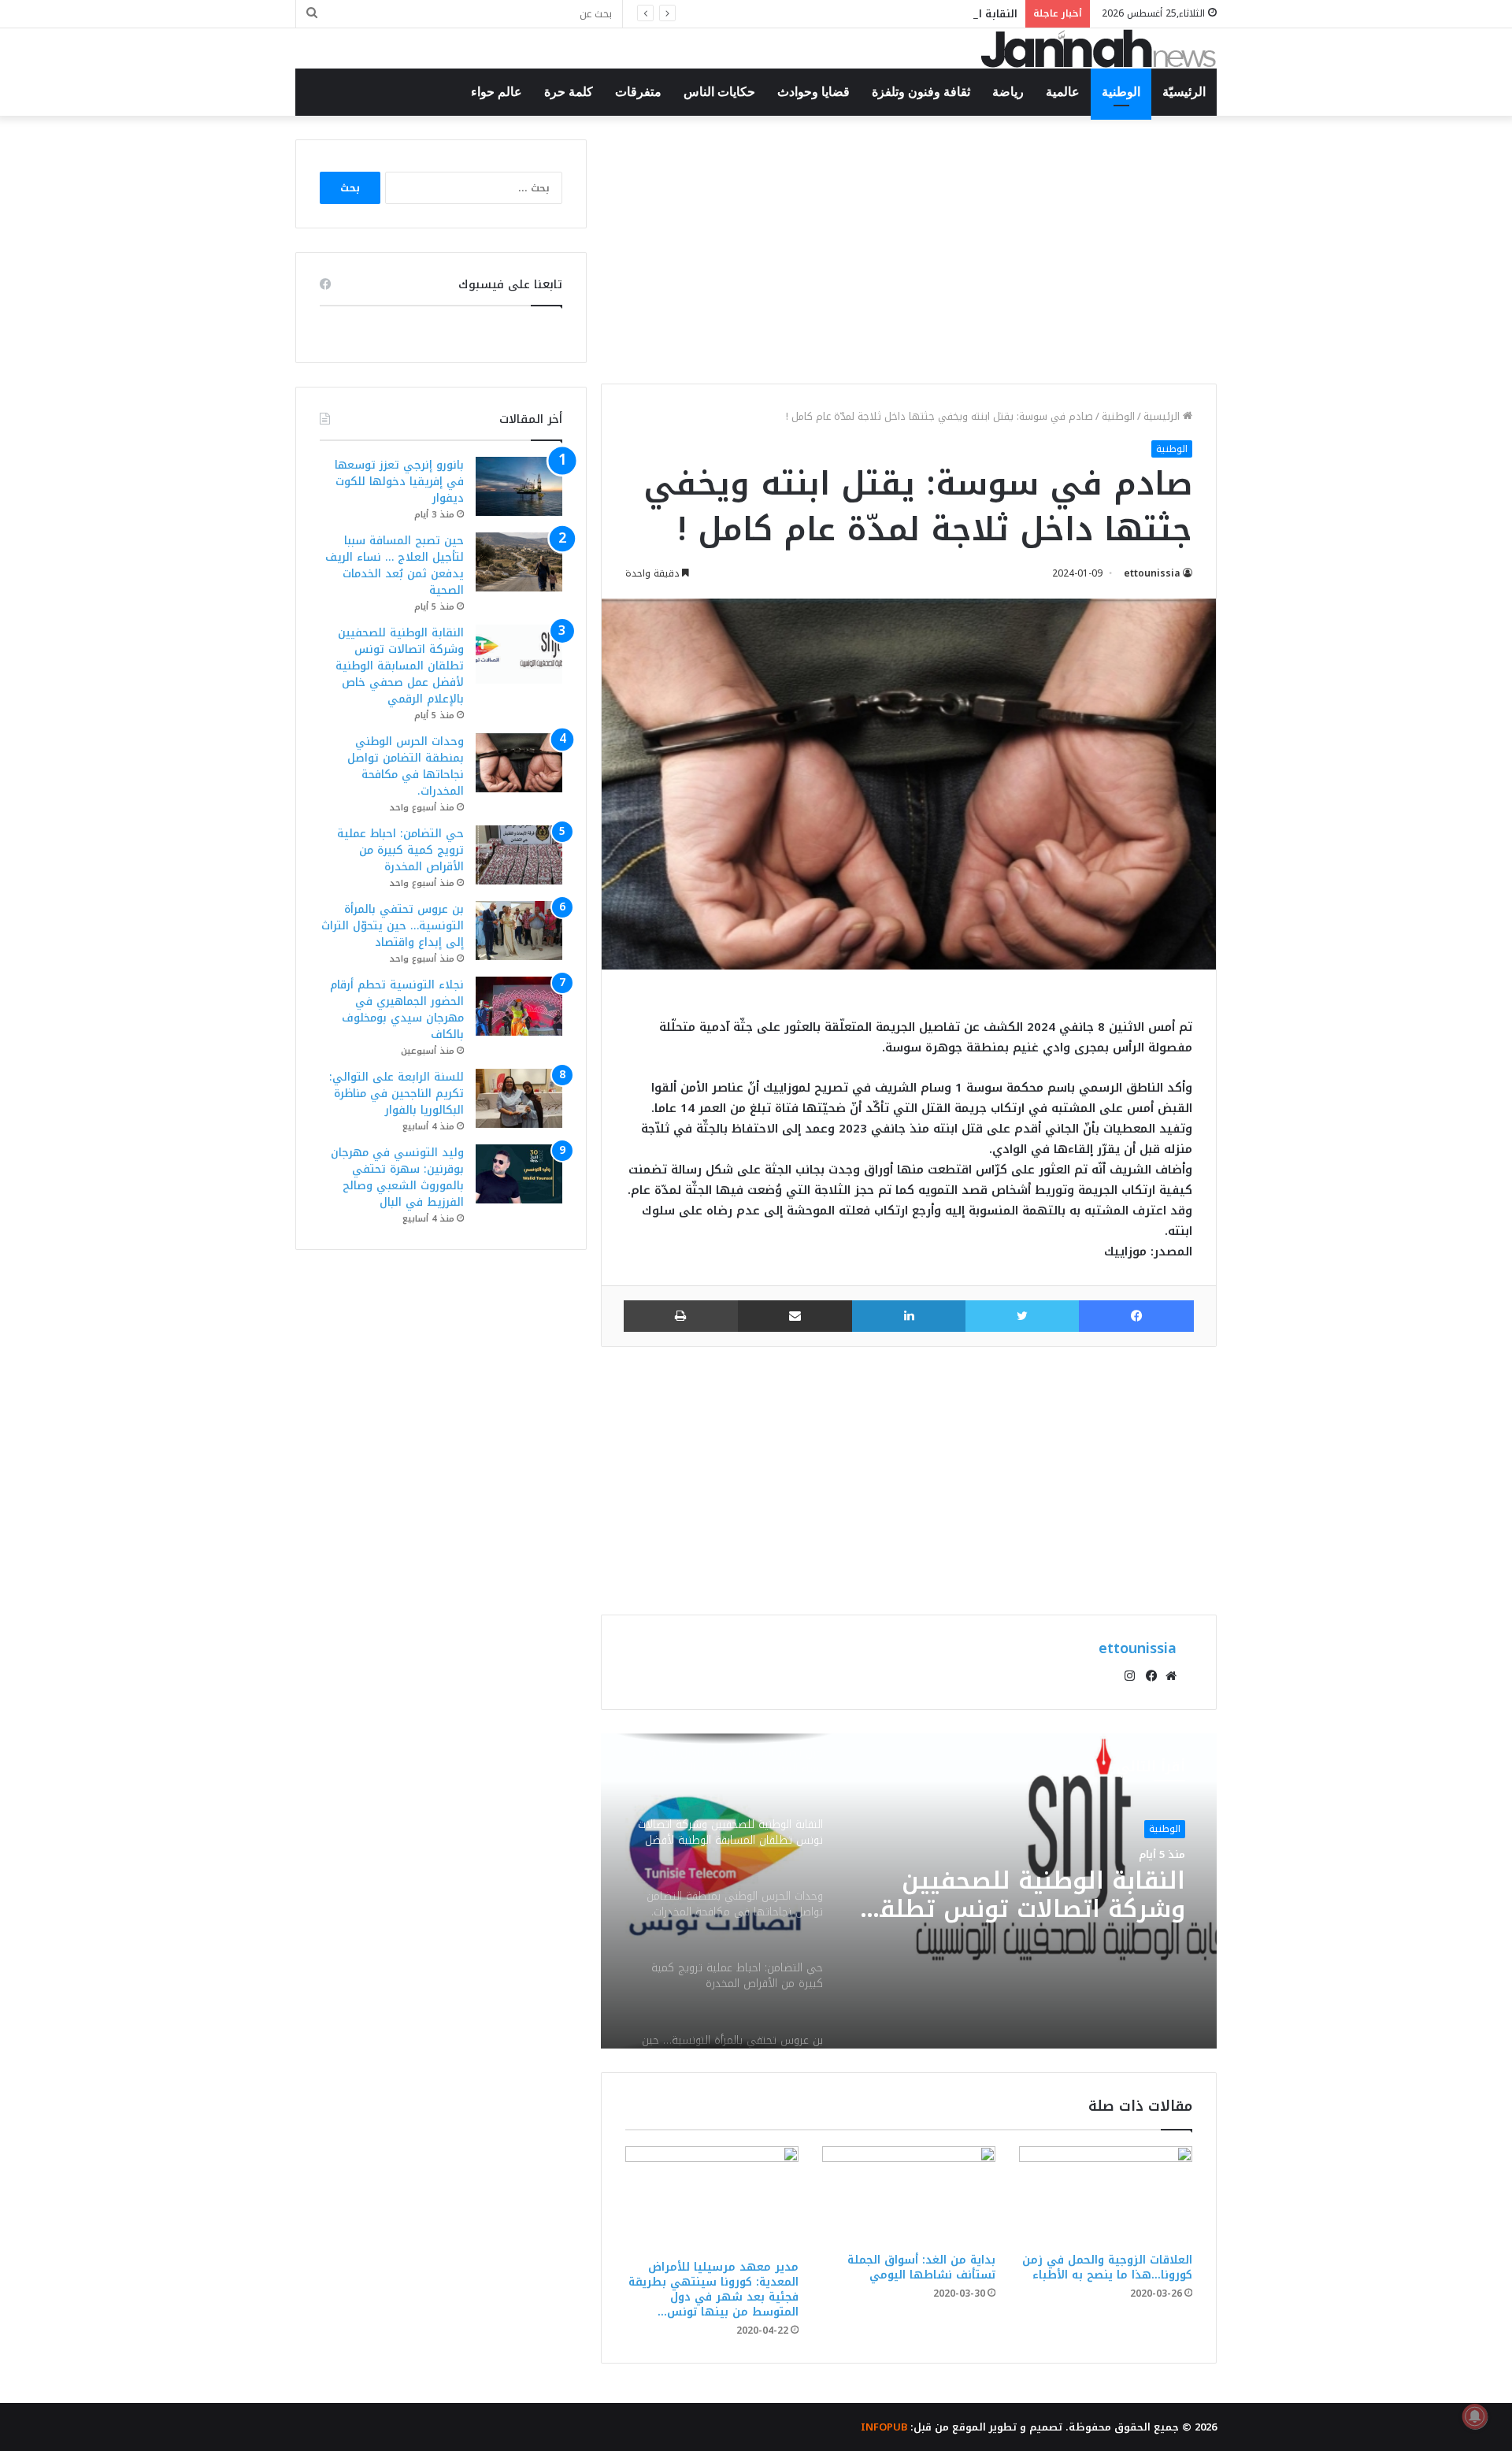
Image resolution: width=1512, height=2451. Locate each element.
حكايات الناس (719, 92)
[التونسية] (1099, 48)
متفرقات (638, 92)
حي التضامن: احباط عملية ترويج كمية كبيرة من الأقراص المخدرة (400, 850)
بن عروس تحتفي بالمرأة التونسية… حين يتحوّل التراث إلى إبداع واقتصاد (393, 926)
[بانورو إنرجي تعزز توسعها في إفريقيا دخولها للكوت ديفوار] (519, 486)
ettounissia (1152, 573)
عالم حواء (497, 92)
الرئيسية (1163, 416)
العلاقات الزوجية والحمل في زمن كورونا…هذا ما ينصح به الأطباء (1107, 2267)
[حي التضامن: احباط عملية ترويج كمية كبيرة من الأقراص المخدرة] (519, 855)
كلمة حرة (569, 92)
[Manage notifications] (1475, 2416)
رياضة (1008, 92)
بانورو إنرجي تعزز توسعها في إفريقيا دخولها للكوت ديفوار (399, 482)
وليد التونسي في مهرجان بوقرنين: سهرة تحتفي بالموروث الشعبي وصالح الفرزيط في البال (397, 1177)
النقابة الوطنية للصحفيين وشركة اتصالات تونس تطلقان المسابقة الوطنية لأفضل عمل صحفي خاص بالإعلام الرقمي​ (739, 14)
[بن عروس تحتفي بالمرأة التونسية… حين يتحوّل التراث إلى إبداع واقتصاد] (519, 931)
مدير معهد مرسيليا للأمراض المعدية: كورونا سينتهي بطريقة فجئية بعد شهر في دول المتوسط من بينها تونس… (713, 2290)
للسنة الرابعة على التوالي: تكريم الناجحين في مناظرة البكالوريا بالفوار (397, 1094)
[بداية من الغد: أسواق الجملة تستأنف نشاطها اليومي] (909, 2196)
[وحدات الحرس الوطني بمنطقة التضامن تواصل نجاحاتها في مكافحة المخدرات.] (519, 763)
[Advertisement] (909, 250)
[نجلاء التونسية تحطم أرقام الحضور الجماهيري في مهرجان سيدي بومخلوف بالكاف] (519, 1006)
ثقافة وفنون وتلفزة (921, 92)
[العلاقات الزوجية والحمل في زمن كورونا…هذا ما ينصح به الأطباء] (1106, 2195)
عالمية (1063, 92)
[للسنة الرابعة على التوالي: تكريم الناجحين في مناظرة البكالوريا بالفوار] (519, 1098)
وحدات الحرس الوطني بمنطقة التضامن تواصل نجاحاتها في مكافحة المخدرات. (1056, 1896)
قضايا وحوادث (813, 92)
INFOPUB (884, 2427)
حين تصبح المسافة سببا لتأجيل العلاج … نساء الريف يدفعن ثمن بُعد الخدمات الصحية (395, 565)
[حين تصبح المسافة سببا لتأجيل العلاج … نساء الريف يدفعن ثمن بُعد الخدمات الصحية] (519, 562)
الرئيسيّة (1184, 92)
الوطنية (1121, 92)
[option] (909, 1891)
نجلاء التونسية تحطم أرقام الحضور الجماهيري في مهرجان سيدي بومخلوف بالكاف (397, 1010)
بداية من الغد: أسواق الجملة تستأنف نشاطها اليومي (921, 2267)
